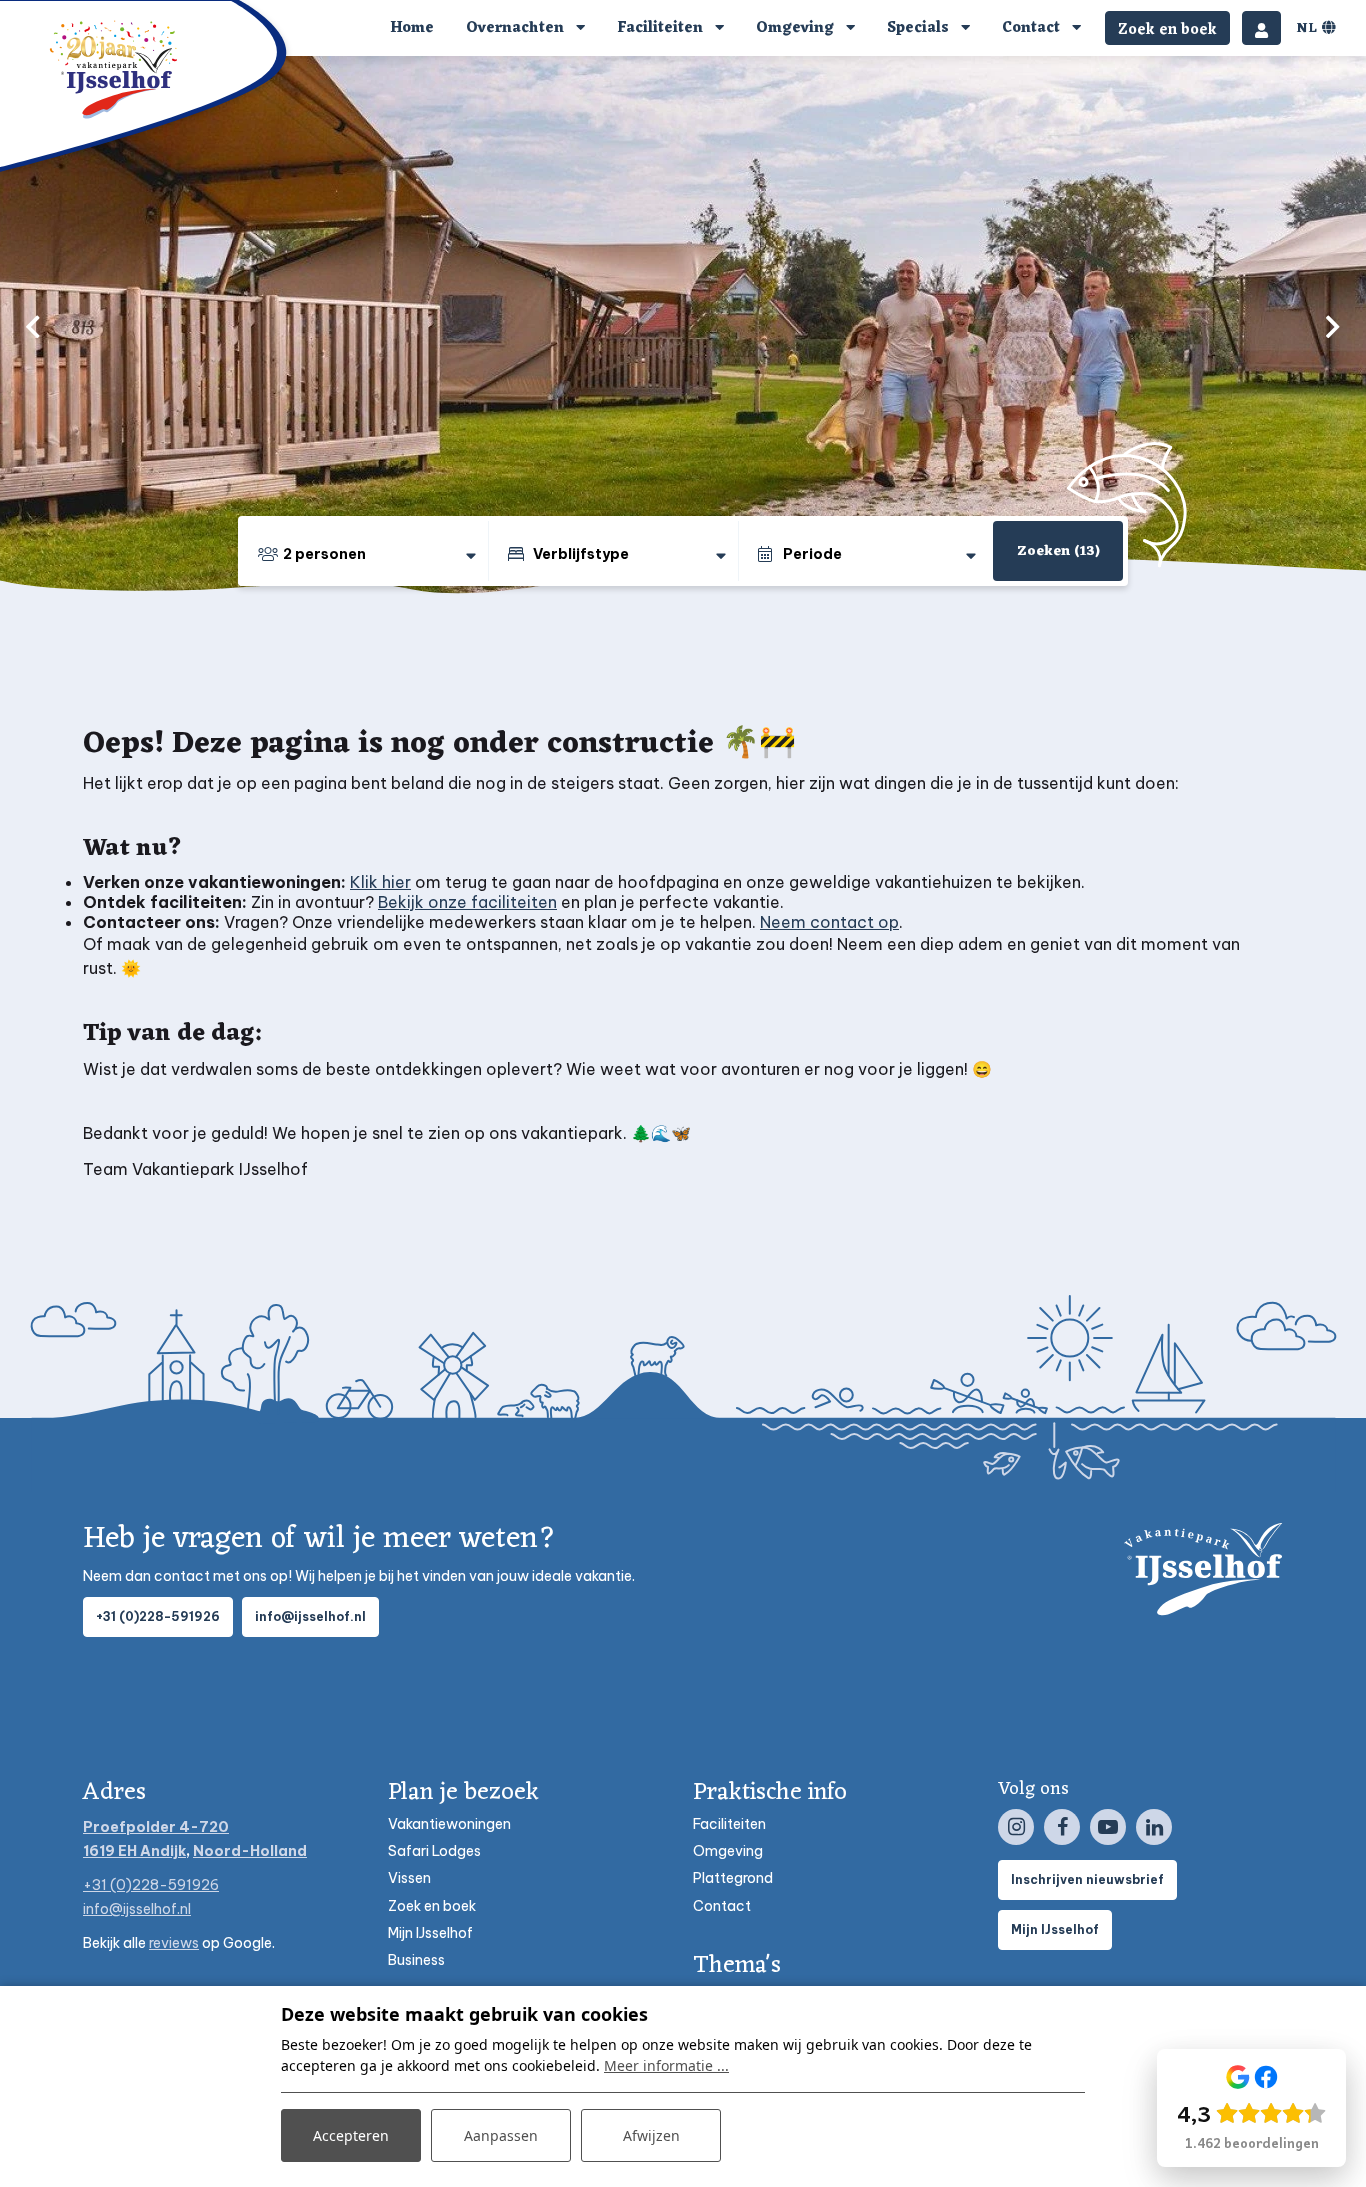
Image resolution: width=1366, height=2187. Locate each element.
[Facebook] (1062, 1827)
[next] (1333, 326)
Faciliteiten (729, 1824)
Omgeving (728, 1851)
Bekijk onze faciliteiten (467, 902)
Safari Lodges (434, 1851)
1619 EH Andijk (134, 1851)
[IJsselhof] (115, 69)
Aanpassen (501, 2135)
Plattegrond (733, 1878)
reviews (174, 1943)
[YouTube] (1108, 1827)
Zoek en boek (432, 1906)
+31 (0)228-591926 (158, 1616)
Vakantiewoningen (449, 1824)
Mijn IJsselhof (430, 1933)
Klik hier (380, 882)
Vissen (409, 1878)
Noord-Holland (250, 1851)
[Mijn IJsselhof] (1261, 28)
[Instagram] (1016, 1827)
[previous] (33, 326)
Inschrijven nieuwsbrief (1087, 1879)
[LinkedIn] (1154, 1827)
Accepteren (351, 2135)
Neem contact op (829, 922)
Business (416, 1960)
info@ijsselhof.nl (310, 1616)
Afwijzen (651, 2135)
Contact (722, 1906)
